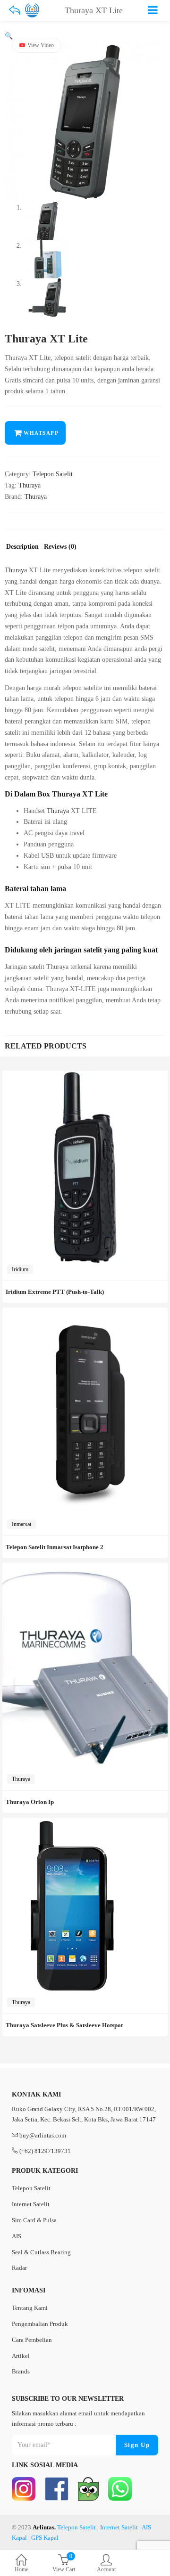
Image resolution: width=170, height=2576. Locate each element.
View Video (41, 45)
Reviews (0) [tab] (60, 547)
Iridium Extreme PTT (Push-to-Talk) (55, 1292)
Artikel (21, 2356)
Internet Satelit (31, 2204)
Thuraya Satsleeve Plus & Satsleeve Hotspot (64, 2025)
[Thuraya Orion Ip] (85, 1568)
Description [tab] (22, 547)
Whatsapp (41, 433)
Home (21, 2569)
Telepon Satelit (53, 474)
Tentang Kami (30, 2308)
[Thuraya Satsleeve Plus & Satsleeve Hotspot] (71, 1823)
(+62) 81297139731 (45, 2151)
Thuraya (30, 485)
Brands (21, 2371)
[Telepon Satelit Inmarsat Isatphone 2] (85, 1313)
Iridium (20, 1269)
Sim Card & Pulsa (34, 2220)
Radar (19, 2268)
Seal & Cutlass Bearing (41, 2252)
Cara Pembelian (32, 2340)
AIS (17, 2236)
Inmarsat (21, 1524)
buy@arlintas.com (43, 2135)
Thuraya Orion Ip (30, 1802)
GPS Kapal (45, 2538)
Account (106, 2569)
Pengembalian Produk (40, 2324)
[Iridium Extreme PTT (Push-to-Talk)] (85, 1076)
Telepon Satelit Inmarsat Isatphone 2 (55, 1547)
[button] (9, 36)
